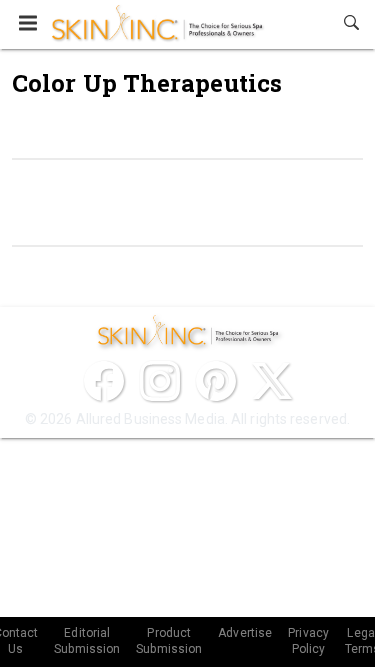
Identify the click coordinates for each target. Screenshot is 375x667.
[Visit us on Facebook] (104, 381)
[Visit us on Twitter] (272, 381)
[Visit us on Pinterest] (216, 381)
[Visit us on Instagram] (160, 381)
